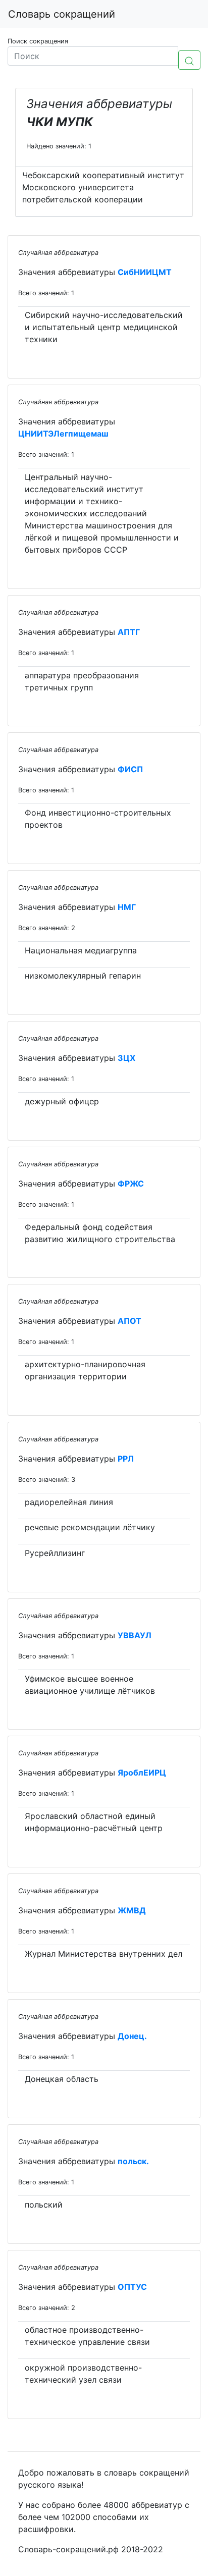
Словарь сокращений (62, 14)
